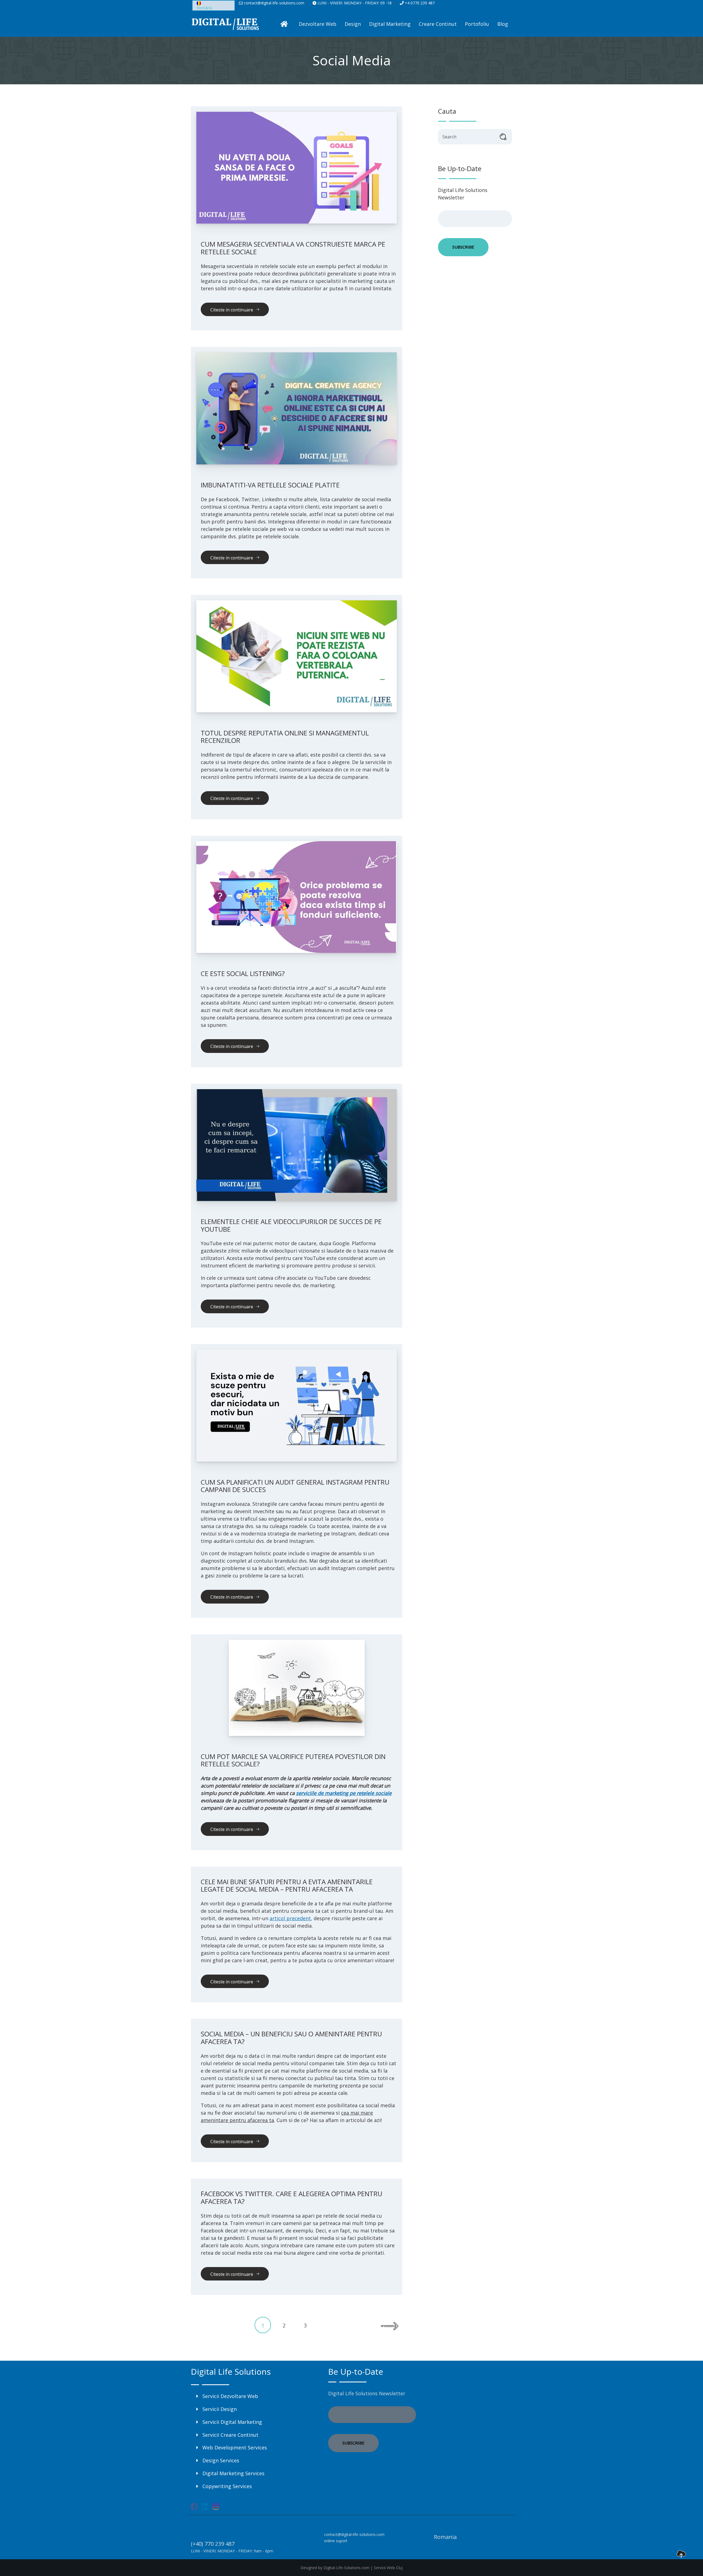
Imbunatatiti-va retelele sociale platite (270, 485)
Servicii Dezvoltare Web (230, 2396)
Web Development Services (235, 2447)
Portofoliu (477, 24)
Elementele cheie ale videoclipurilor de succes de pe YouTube (291, 1225)
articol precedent (290, 1918)
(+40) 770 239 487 (213, 2544)
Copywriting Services (227, 2486)
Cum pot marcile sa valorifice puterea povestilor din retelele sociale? (293, 1760)
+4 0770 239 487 (419, 3)
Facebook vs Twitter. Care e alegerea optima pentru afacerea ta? (291, 2197)
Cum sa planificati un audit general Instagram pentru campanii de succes (295, 1486)
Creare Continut (438, 24)
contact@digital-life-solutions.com (274, 3)
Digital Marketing (390, 24)
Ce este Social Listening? (243, 973)
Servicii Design (220, 2409)
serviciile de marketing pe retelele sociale (344, 1793)
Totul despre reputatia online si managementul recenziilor (285, 737)
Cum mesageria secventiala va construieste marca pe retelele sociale (293, 248)
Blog (503, 24)
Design (353, 24)
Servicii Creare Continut (230, 2435)
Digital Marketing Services (233, 2473)
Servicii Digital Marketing (232, 2422)
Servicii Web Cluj (388, 2568)
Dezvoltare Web (318, 24)
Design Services (221, 2460)
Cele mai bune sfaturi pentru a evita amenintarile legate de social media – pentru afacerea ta (287, 1885)
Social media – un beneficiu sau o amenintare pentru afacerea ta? (291, 2038)
